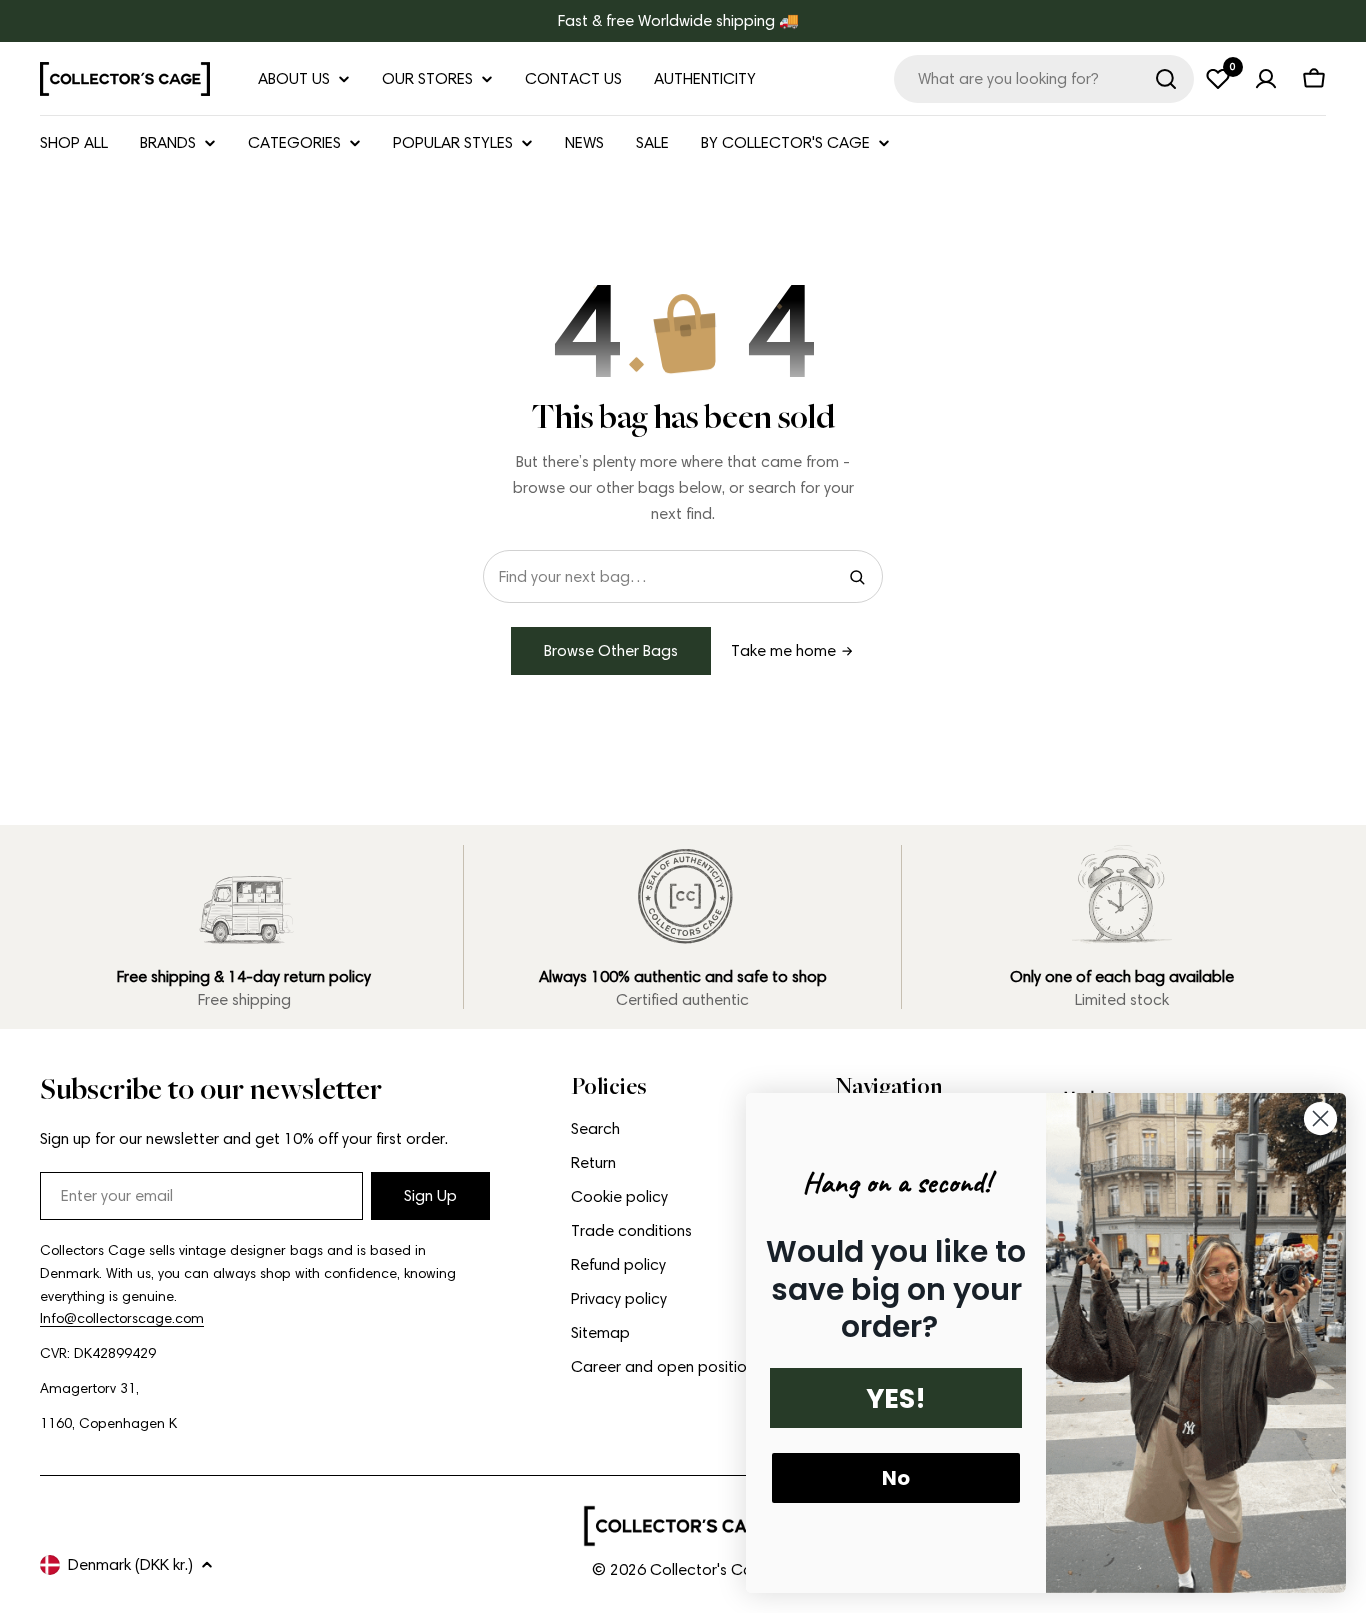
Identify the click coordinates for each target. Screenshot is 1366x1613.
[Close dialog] (1320, 1118)
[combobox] (1044, 79)
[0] (1218, 79)
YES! (896, 1398)
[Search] (1166, 79)
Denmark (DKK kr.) (130, 1564)
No (896, 1478)
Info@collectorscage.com (122, 1318)
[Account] (1266, 79)
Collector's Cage (711, 1569)
